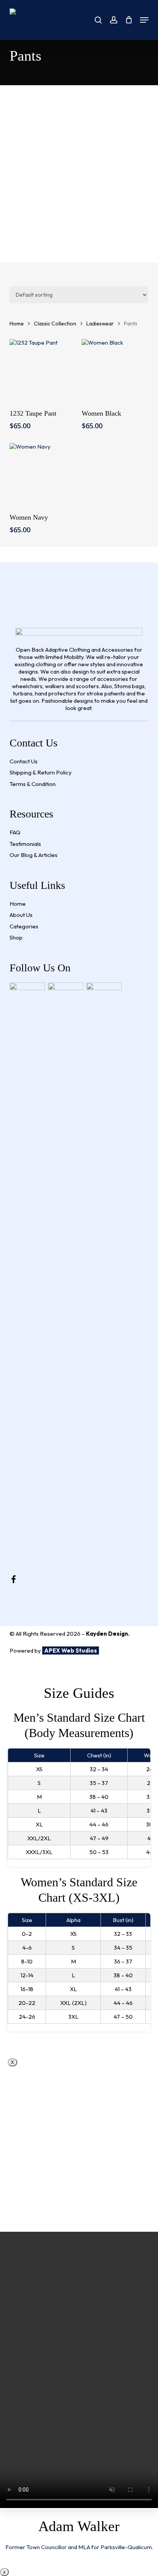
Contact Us (24, 761)
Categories (24, 926)
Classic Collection (55, 324)
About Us (21, 915)
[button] (144, 20)
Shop (16, 937)
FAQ (15, 832)
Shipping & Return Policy (41, 772)
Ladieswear (100, 324)
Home (17, 324)
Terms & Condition (33, 784)
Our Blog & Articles (34, 855)
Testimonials (25, 844)
